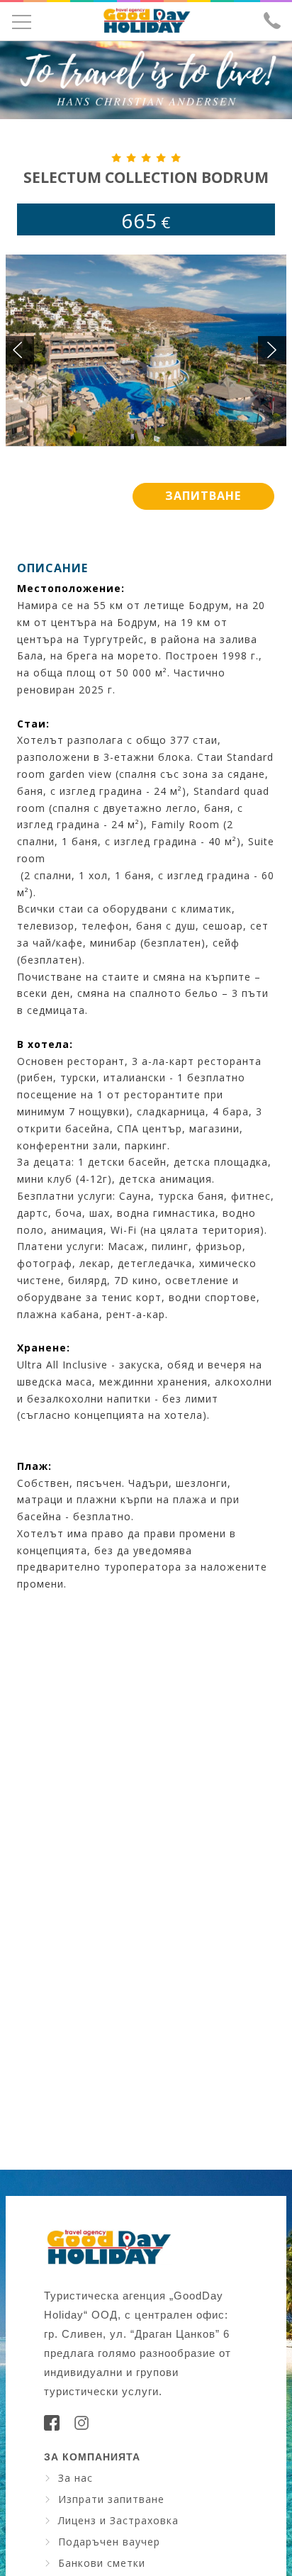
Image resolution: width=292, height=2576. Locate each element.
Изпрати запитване (111, 2499)
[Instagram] (82, 2427)
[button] (272, 350)
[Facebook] (52, 2427)
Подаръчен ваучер (109, 2542)
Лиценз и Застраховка (118, 2520)
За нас (75, 2478)
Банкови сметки (102, 2563)
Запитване (203, 496)
